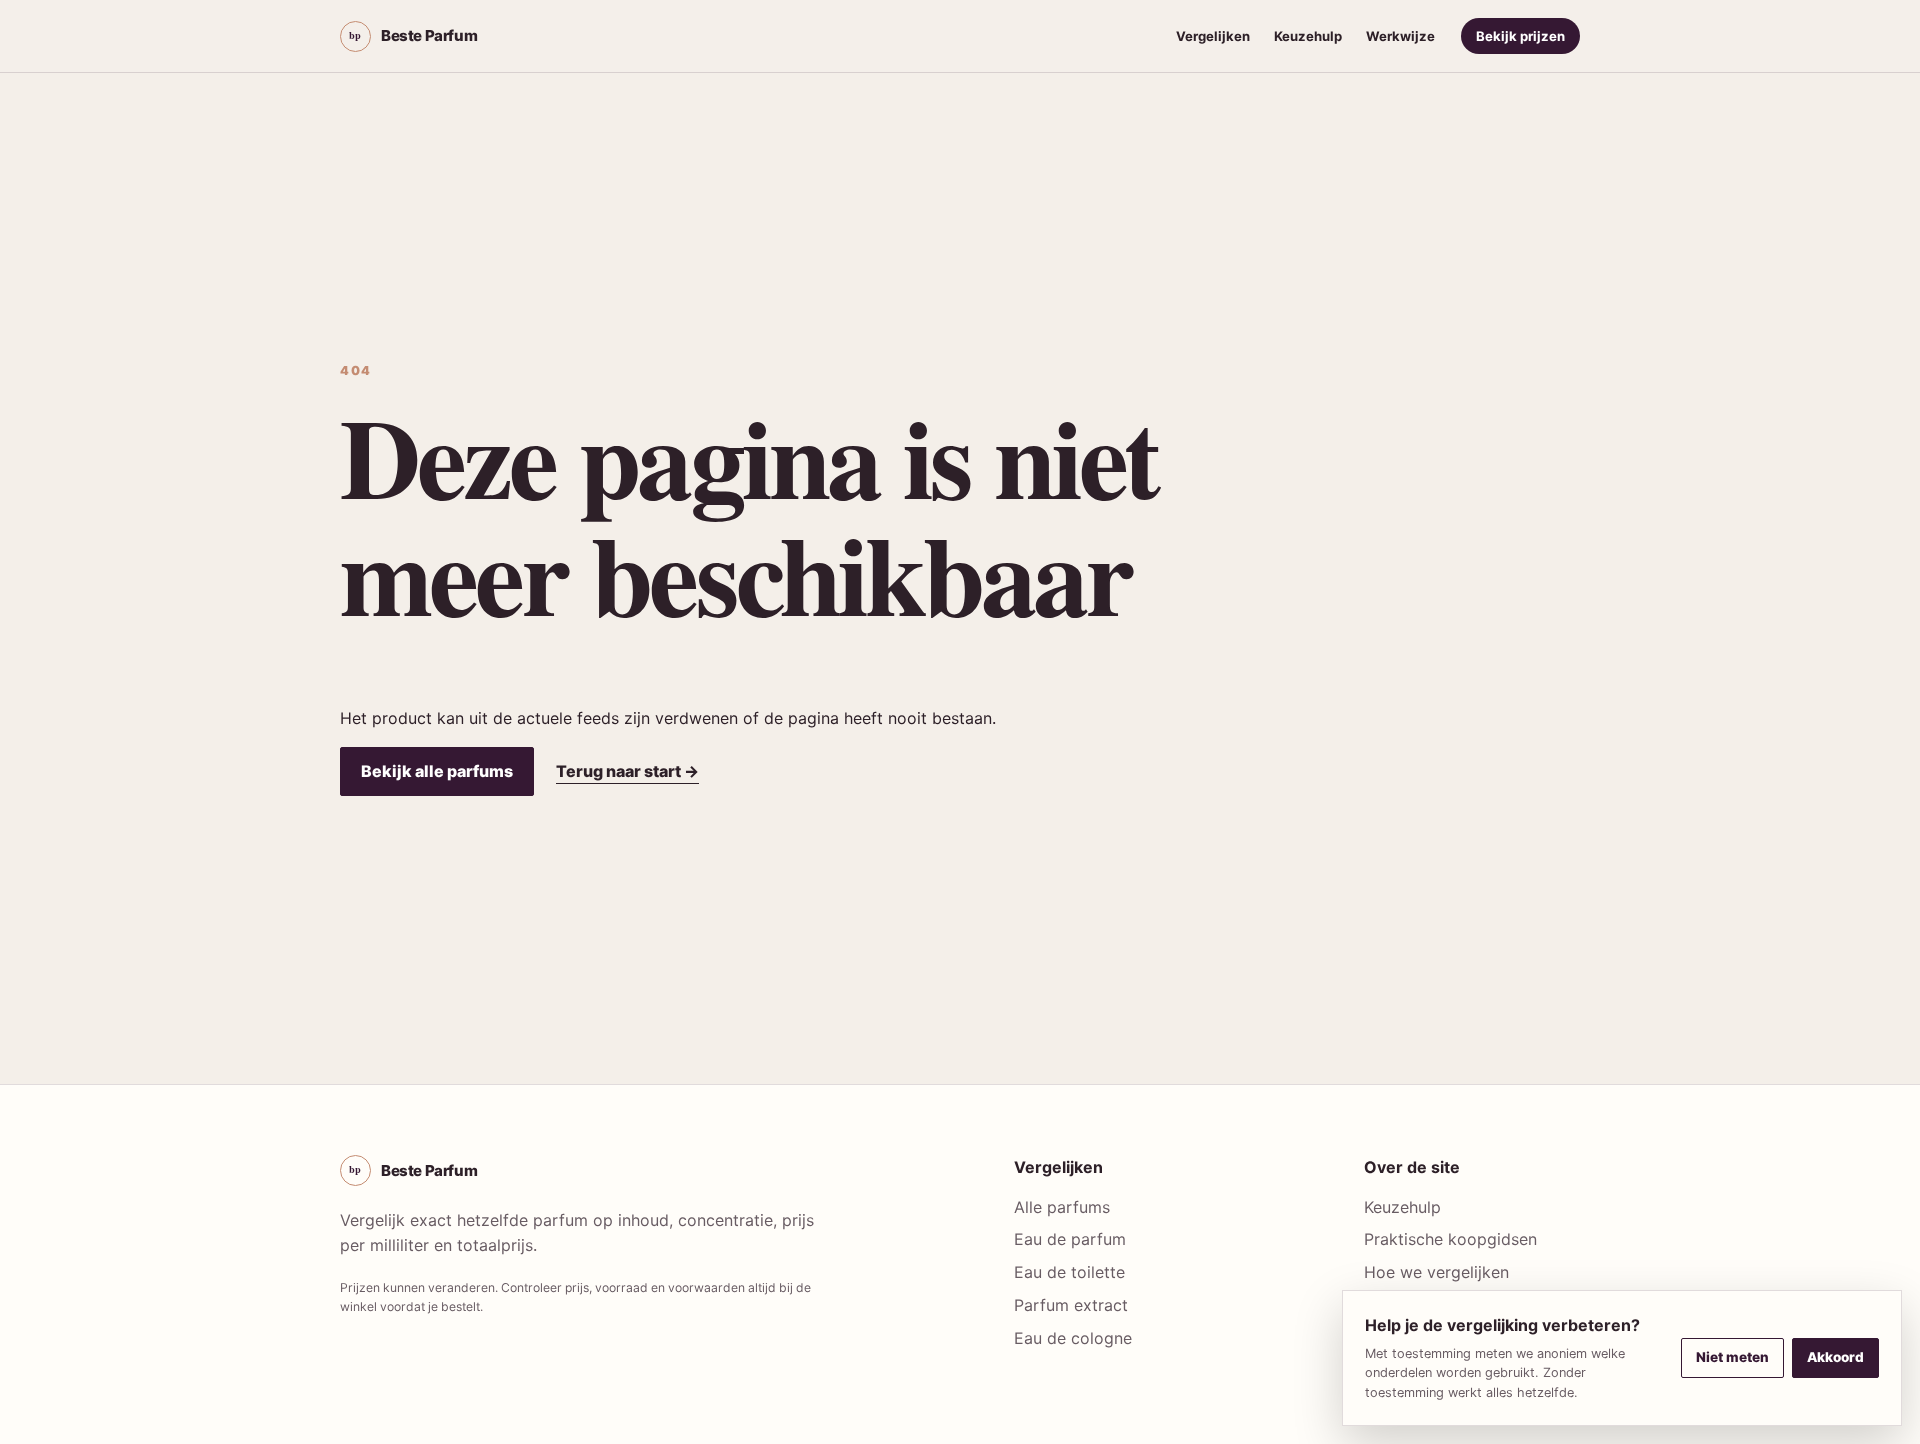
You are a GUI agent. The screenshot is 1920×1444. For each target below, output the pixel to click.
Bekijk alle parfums (437, 771)
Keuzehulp (1308, 36)
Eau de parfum (1070, 1239)
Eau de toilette (1069, 1272)
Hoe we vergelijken (1436, 1272)
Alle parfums (1062, 1207)
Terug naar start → (627, 771)
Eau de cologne (1073, 1338)
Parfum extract (1071, 1305)
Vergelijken (1213, 36)
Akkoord (1835, 1357)
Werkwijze (1400, 36)
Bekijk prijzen (1520, 36)
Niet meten (1732, 1357)
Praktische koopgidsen (1450, 1239)
